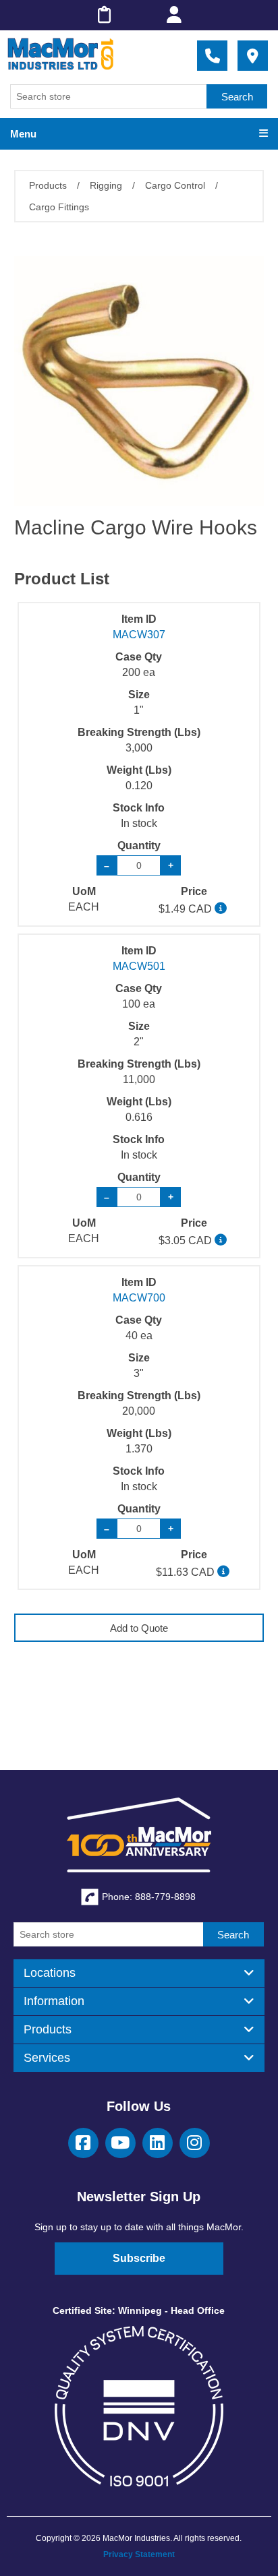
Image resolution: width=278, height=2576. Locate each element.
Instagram (195, 2143)
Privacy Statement (139, 2554)
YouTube (120, 2143)
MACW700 (139, 1298)
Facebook (83, 2143)
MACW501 (139, 966)
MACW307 (139, 635)
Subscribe (139, 2258)
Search (237, 97)
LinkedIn (158, 2143)
